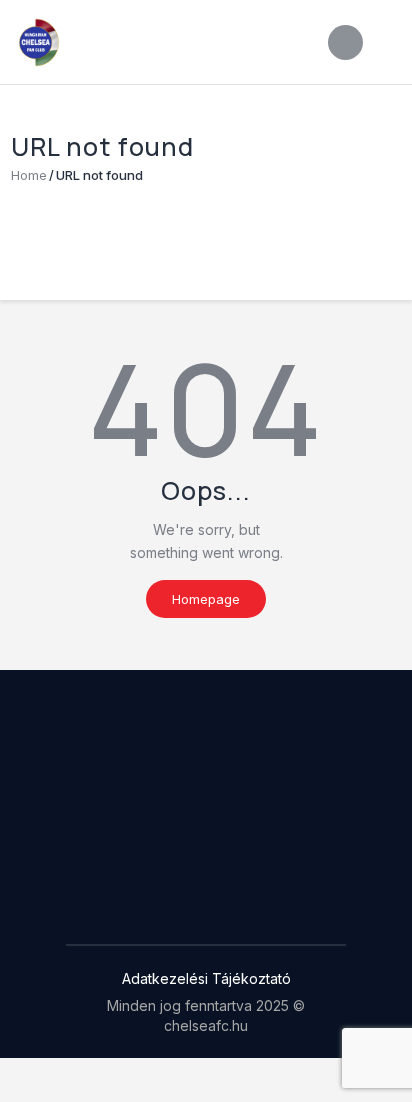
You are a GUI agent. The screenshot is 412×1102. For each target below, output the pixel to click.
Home (29, 175)
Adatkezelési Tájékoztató (206, 978)
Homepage (206, 599)
